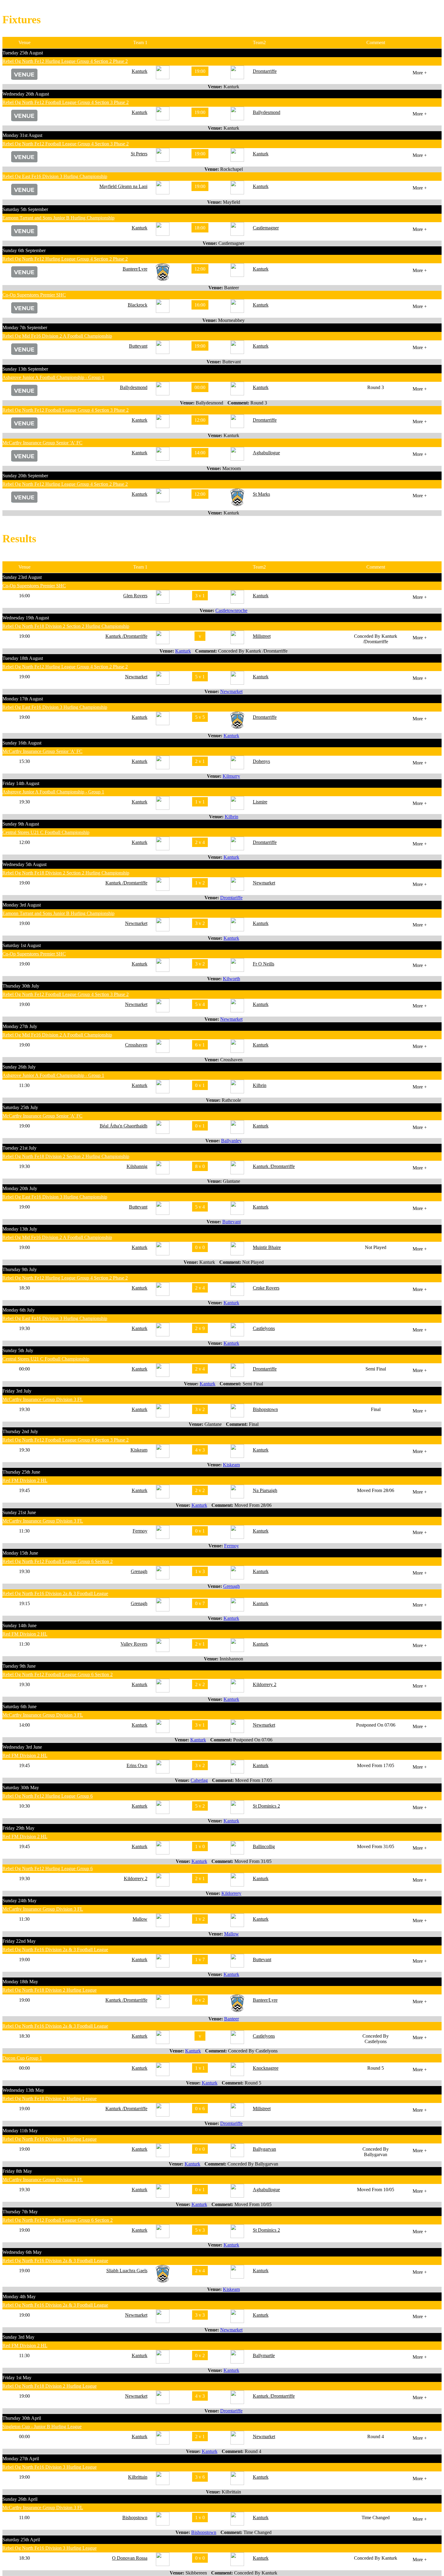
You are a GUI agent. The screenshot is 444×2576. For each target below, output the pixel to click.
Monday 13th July (20, 1229)
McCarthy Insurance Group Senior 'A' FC (42, 443)
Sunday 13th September (25, 369)
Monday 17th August (23, 699)
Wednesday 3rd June (22, 1747)
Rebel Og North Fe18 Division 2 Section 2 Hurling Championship (66, 626)
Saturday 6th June (19, 1707)
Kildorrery (231, 1893)
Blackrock (138, 305)
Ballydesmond (267, 112)
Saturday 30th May (21, 1788)
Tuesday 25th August (23, 53)
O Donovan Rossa (130, 2558)
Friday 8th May (17, 2171)
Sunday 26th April (20, 2499)
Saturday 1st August (22, 945)
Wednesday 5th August (24, 864)
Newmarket (136, 677)
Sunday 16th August (22, 743)
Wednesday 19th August (26, 618)
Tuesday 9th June (19, 1666)
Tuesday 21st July (19, 1148)
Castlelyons (264, 1328)
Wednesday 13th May (23, 2090)
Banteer (232, 2019)
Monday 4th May (19, 2297)
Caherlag (199, 1780)
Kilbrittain (138, 2477)
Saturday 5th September (25, 209)
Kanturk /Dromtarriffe (126, 636)
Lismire (260, 802)
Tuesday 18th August (23, 658)
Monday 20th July (20, 1188)
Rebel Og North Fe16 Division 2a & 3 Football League (55, 1593)
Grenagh (139, 1571)
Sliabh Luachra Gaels (127, 2271)
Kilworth (232, 979)
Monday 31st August (22, 135)
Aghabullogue (266, 453)
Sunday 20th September (25, 476)
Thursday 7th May (20, 2212)
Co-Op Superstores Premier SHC (34, 295)
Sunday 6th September (24, 250)
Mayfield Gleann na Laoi (123, 186)
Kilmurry (231, 776)
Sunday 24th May (19, 1901)
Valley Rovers (134, 1644)
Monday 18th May (20, 1982)
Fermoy (140, 1531)
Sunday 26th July (19, 1067)
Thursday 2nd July (20, 1431)
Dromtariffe (231, 898)
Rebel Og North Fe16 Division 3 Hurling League (50, 2139)
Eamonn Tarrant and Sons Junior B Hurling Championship (58, 218)
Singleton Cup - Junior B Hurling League (42, 2427)
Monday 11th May (20, 2131)
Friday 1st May (17, 2378)
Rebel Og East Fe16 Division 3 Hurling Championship (55, 176)
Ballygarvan (264, 2149)
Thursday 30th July (21, 986)
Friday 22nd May (19, 1941)
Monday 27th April (21, 2459)
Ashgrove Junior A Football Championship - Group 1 (53, 377)
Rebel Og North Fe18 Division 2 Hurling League (50, 1990)
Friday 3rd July (17, 1391)
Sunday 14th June (19, 1625)
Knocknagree (266, 2068)
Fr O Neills (264, 964)
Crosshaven (136, 1045)
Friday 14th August (21, 783)
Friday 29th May (18, 1828)
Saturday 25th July (20, 1107)
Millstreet (262, 636)
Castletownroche (231, 610)
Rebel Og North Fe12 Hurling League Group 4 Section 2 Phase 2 (65, 61)
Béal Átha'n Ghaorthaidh (124, 1126)
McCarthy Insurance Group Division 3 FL (43, 1399)
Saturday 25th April (21, 2540)
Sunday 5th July (18, 1350)
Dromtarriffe (265, 71)
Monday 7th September (25, 328)
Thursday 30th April (22, 2418)
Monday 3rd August (22, 905)
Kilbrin (232, 817)
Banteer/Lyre (135, 269)
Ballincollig (264, 1846)
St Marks (261, 494)
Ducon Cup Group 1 (22, 2058)
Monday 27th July (20, 1026)
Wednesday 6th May (22, 2252)
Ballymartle (264, 2355)
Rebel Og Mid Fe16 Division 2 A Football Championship (57, 336)
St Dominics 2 (266, 1806)
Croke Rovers (266, 1288)
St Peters (139, 154)
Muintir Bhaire (267, 1247)
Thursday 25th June (21, 1472)
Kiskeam (139, 1450)
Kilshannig (137, 1166)
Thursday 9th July (20, 1269)
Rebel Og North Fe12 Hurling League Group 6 (48, 1796)
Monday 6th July (19, 1310)
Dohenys (261, 761)
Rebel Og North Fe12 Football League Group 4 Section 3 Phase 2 (66, 102)
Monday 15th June (20, 1553)
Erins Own (137, 1765)
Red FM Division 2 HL (25, 1480)
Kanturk (140, 71)
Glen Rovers (135, 596)
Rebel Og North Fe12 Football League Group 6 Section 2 (58, 1561)
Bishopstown (265, 1409)
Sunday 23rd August (22, 577)
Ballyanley (231, 1141)
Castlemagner (266, 228)
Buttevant (138, 346)
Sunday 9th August (21, 824)
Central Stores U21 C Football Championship (46, 832)
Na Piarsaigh (265, 1490)
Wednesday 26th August (26, 94)
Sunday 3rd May (18, 2337)
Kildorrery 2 (265, 1684)
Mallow (140, 1919)
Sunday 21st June (19, 1512)
